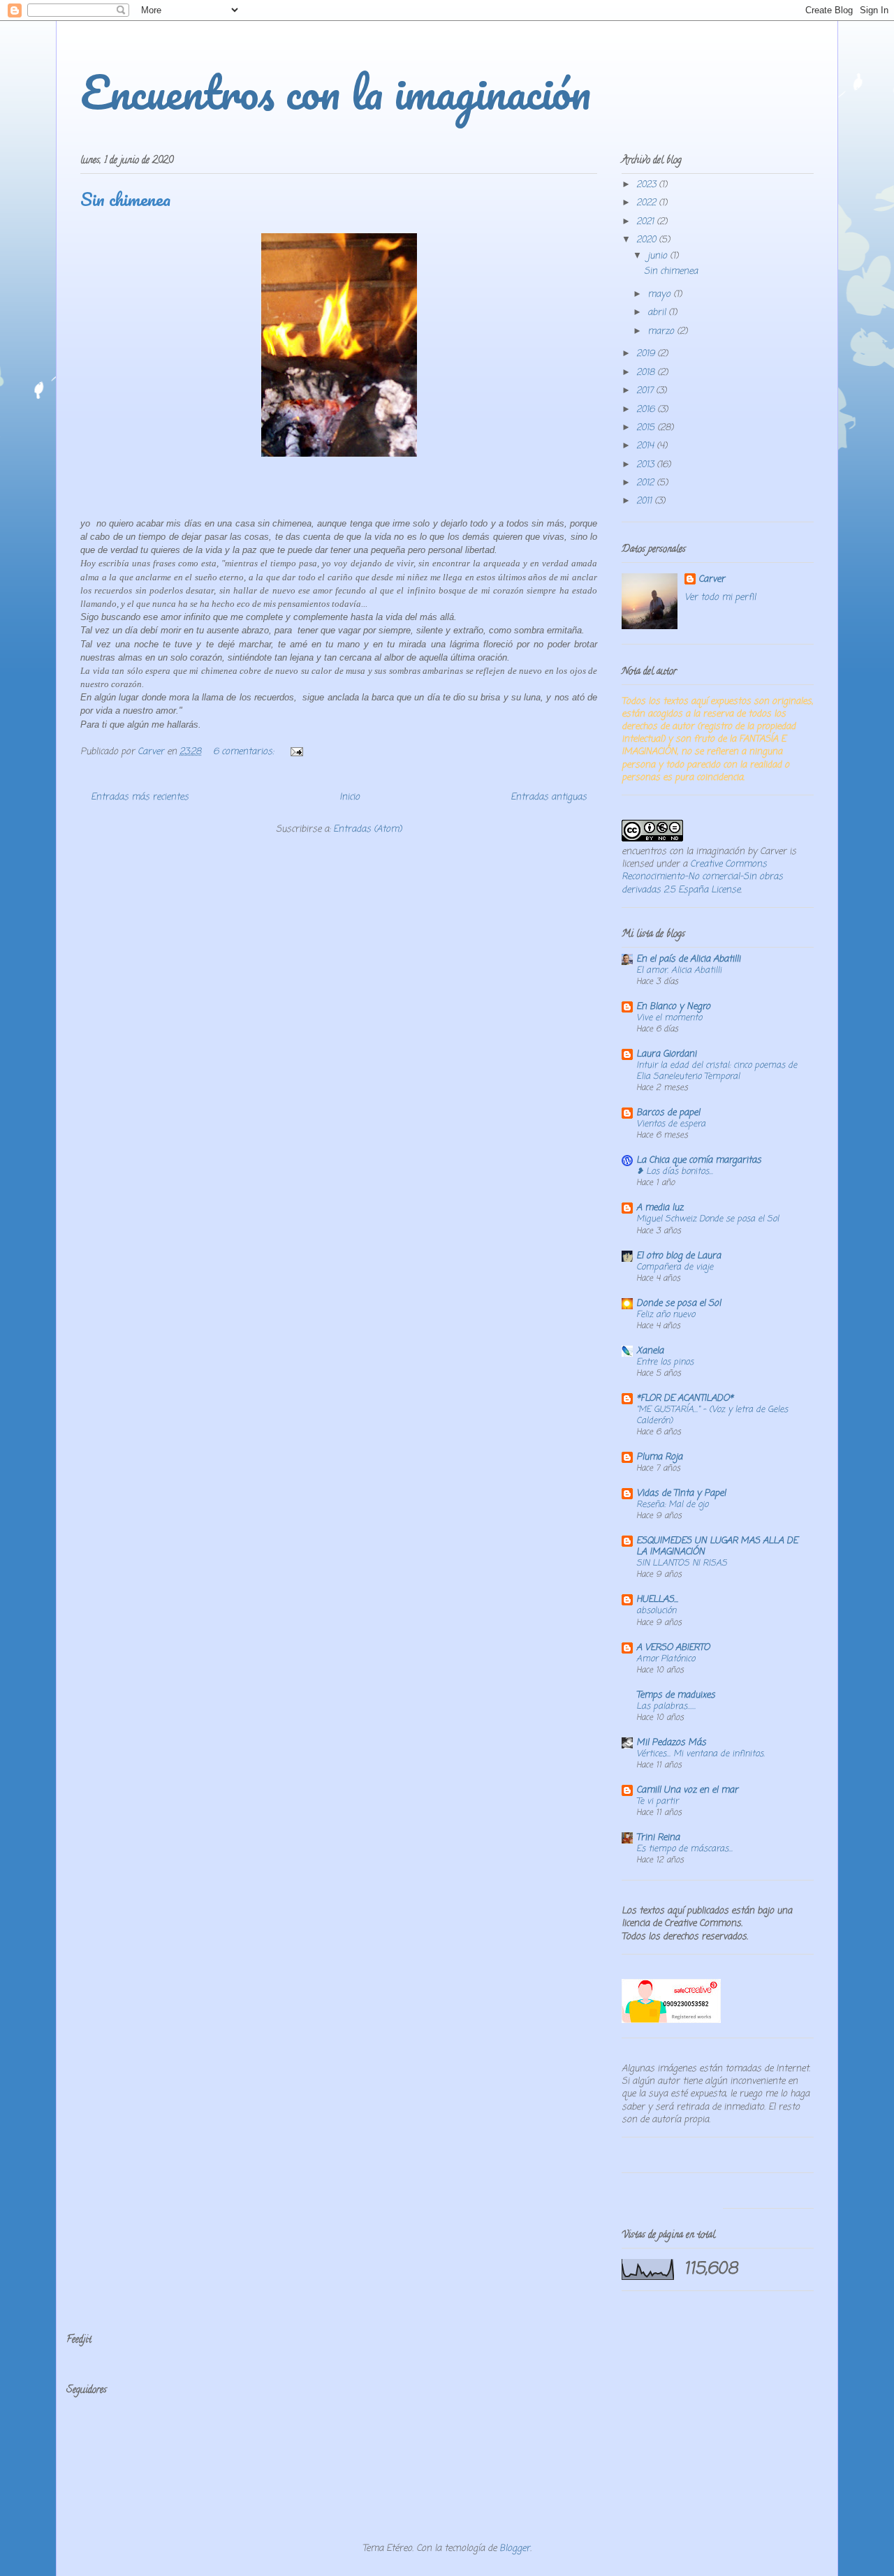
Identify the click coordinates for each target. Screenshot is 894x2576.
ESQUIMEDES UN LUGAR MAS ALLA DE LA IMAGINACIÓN (717, 1546)
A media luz (660, 1208)
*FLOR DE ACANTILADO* (685, 1398)
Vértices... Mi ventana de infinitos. (701, 1754)
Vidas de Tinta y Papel (681, 1493)
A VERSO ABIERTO (673, 1648)
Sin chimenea (125, 199)
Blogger (515, 2548)
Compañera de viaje (675, 1267)
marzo (662, 331)
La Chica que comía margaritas (699, 1160)
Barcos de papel (668, 1113)
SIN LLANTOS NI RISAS (682, 1563)
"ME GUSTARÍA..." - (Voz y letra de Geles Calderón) (712, 1415)
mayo (660, 294)
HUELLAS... (657, 1599)
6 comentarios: (245, 752)
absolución (656, 1611)
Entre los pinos (665, 1362)
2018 (647, 373)
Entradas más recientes (140, 797)
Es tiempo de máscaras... (684, 1849)
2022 (647, 203)
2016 (647, 410)
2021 (646, 222)
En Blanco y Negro (673, 1007)
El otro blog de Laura (679, 1256)
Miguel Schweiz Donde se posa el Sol (708, 1219)
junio (659, 256)
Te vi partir (657, 1801)
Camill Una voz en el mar (687, 1790)
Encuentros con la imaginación (336, 92)
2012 (646, 483)
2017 (646, 391)
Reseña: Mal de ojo (672, 1504)
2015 (647, 428)
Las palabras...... (666, 1706)
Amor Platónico (666, 1659)
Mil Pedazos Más (671, 1743)
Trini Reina (658, 1838)
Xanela (650, 1351)
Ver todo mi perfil (720, 597)
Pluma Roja (659, 1457)
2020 (647, 240)
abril (658, 312)
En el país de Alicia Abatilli (688, 959)
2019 (647, 354)
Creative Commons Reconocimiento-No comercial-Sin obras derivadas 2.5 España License (702, 877)
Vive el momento (669, 1018)
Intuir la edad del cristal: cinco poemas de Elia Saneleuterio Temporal (717, 1071)
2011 (645, 501)
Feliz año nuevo (666, 1315)
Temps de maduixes (676, 1695)
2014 (646, 446)
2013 (646, 465)
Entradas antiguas (549, 797)
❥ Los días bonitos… (675, 1171)
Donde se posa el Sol (679, 1303)
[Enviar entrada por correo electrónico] (296, 752)
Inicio (350, 797)
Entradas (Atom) (367, 829)
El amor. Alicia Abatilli (679, 970)
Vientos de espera (671, 1124)
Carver (712, 580)
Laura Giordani (666, 1054)
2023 (647, 185)
